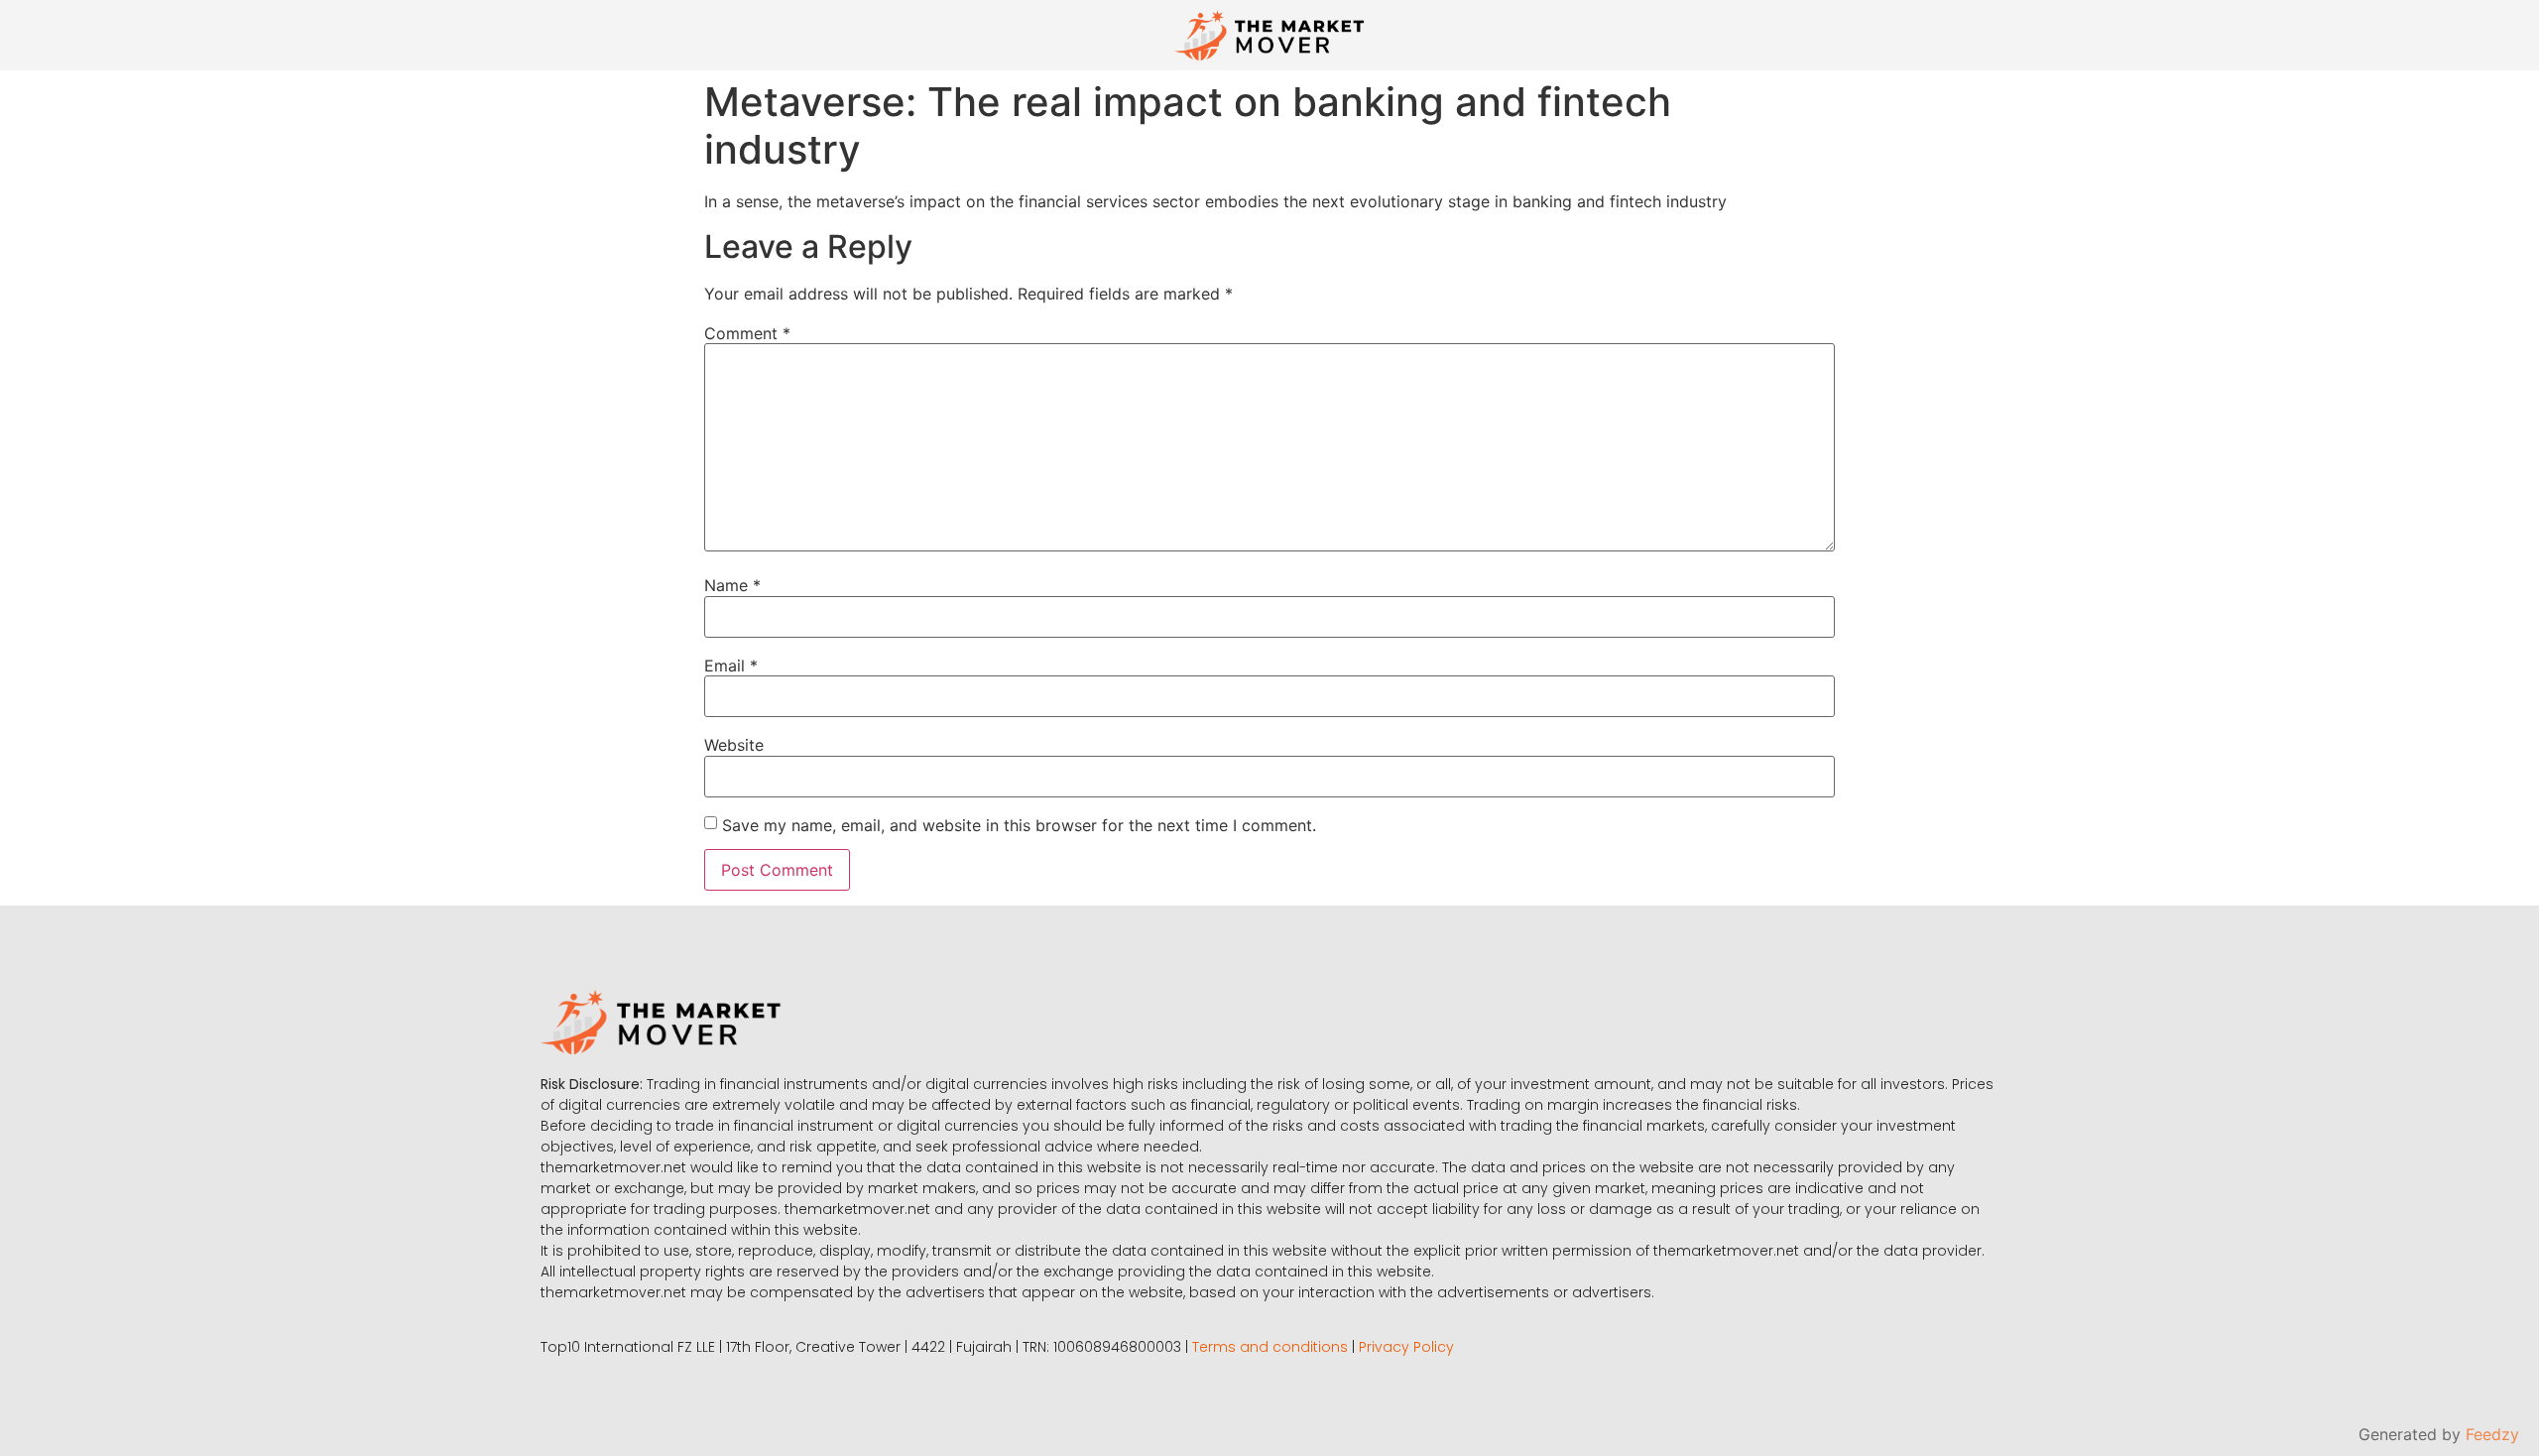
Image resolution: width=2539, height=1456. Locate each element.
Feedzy (2492, 1434)
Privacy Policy (1406, 1347)
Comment (747, 333)
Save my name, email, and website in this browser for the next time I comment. (1019, 825)
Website (734, 745)
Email (731, 666)
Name (732, 585)
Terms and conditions (1270, 1347)
